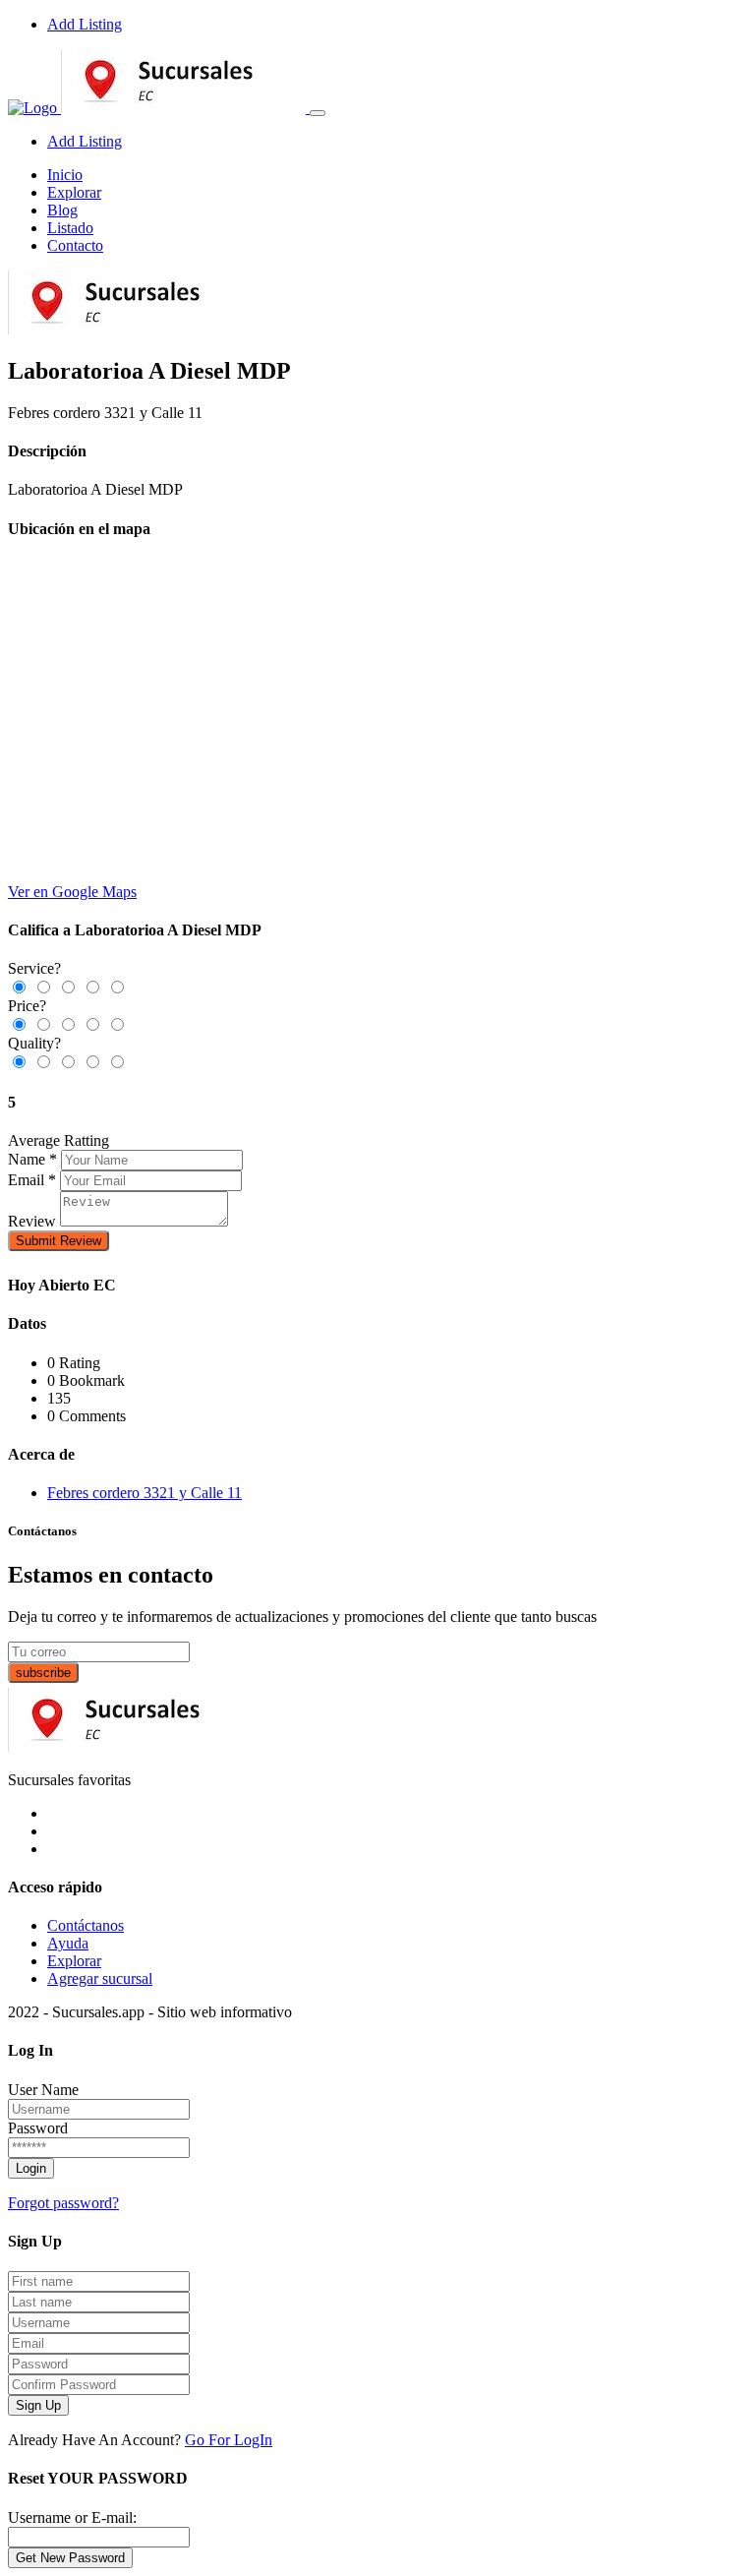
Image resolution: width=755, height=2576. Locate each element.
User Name (43, 2090)
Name (27, 1159)
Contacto (75, 245)
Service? (34, 968)
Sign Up (38, 2405)
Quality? (34, 1043)
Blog (62, 210)
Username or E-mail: (72, 2517)
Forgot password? (63, 2203)
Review (32, 1221)
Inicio (65, 175)
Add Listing (85, 24)
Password (38, 2128)
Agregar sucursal (100, 1978)
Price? (27, 1006)
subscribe (43, 1673)
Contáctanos (86, 1925)
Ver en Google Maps (72, 892)
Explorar (74, 192)
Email (26, 1180)
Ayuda (68, 1943)
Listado (70, 228)
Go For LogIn (229, 2440)
